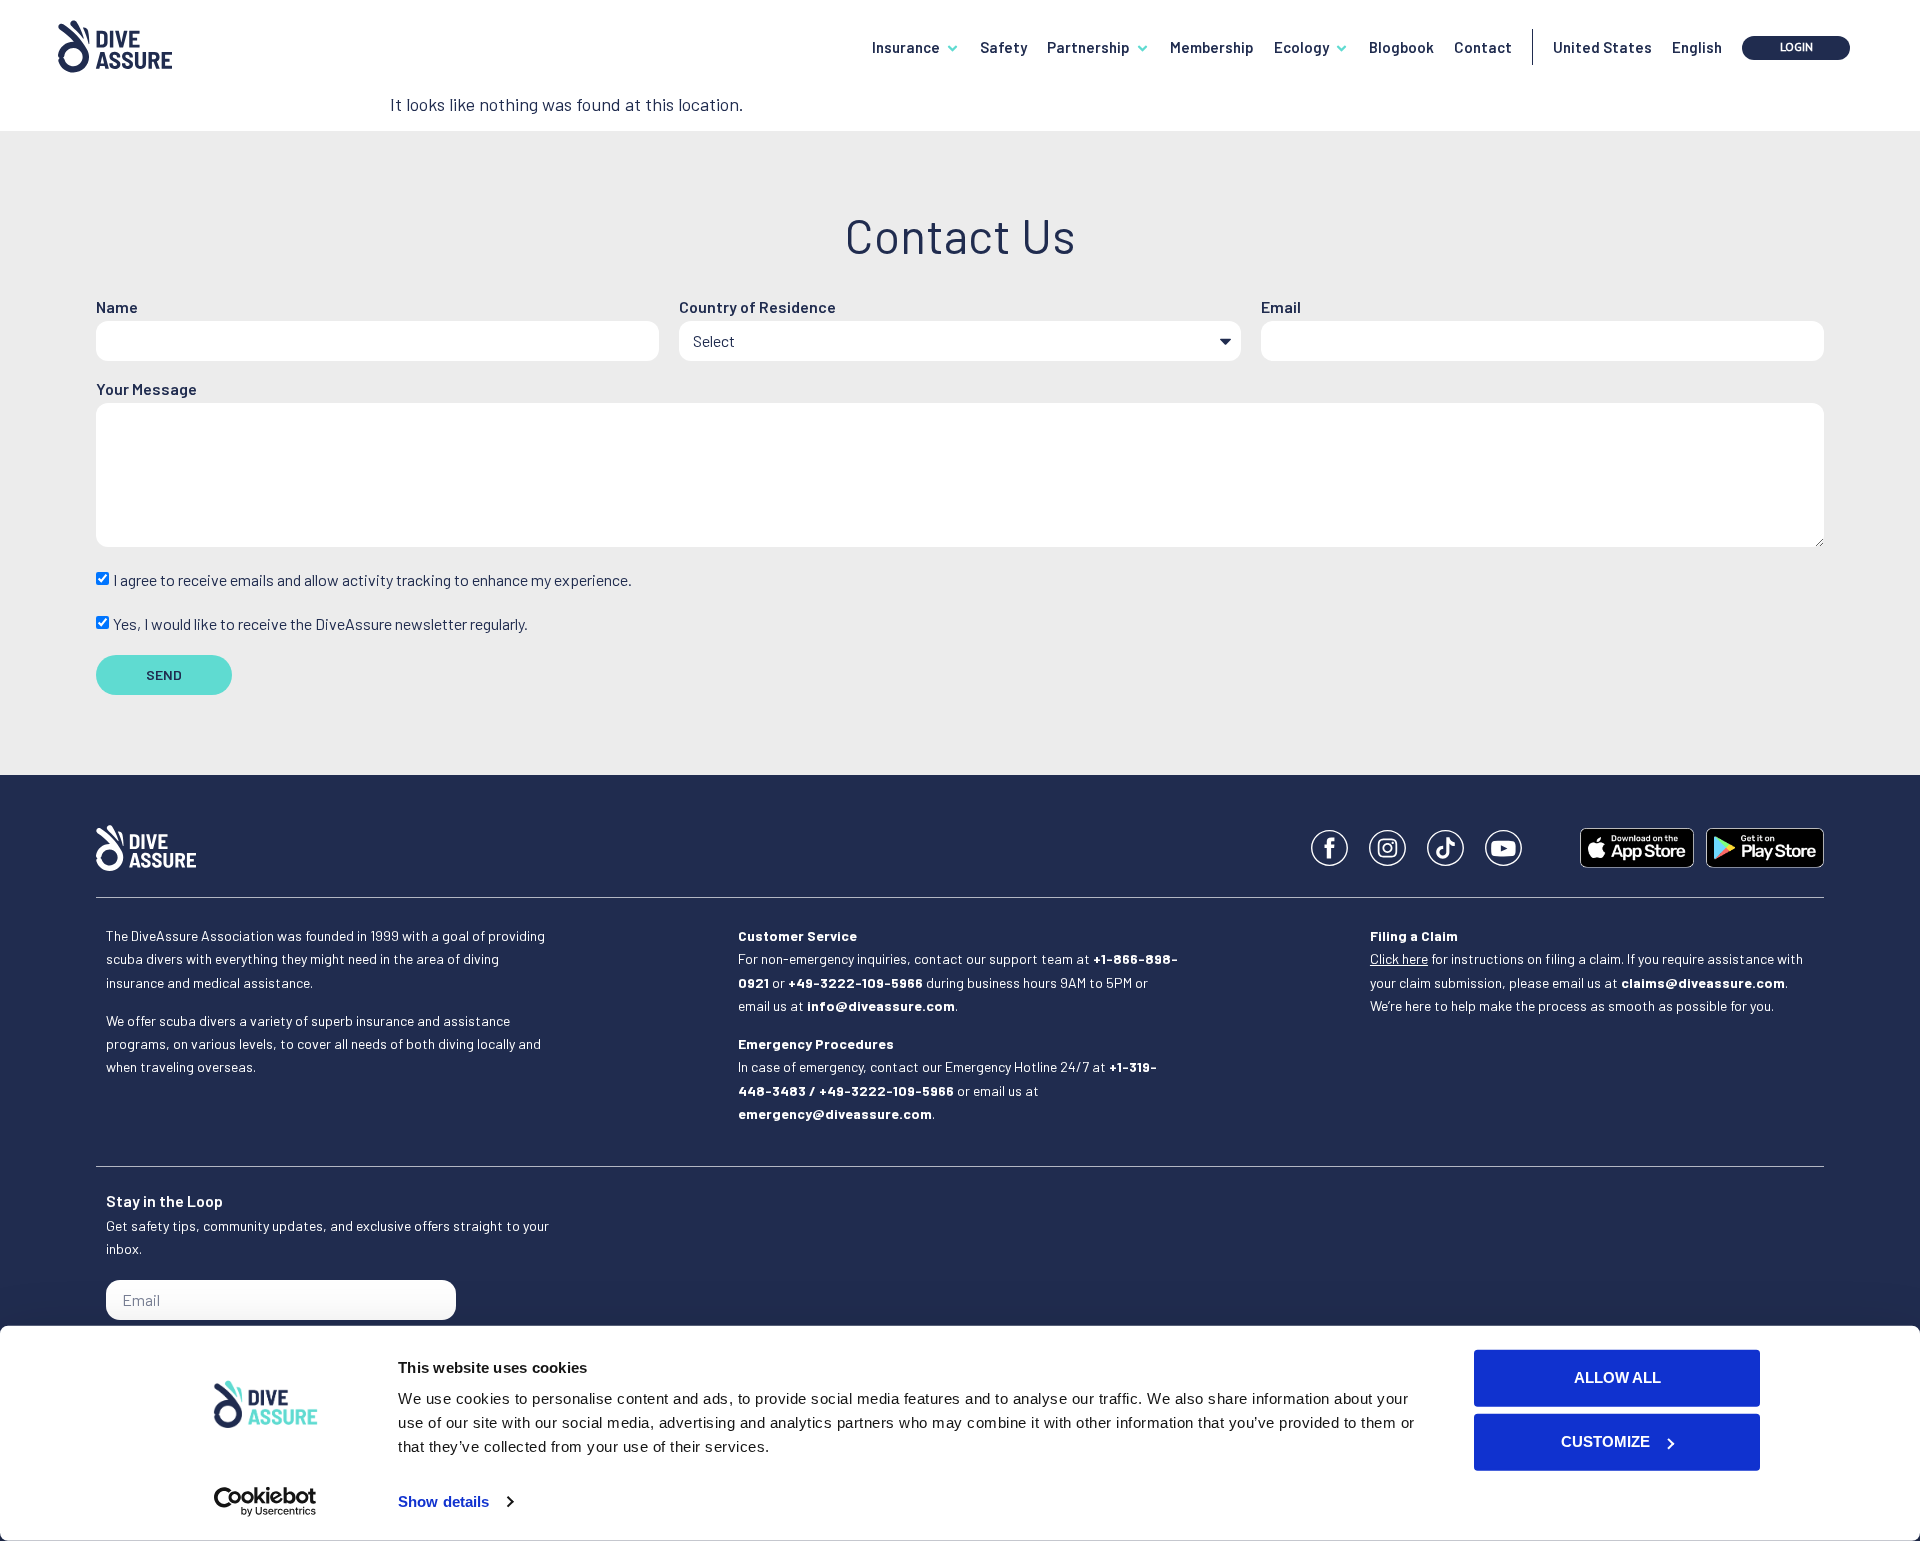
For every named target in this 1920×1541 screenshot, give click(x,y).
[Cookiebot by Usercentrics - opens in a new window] (265, 1502)
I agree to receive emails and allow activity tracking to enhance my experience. (372, 580)
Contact (1483, 47)
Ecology (1301, 47)
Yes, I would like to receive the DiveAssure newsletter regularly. (320, 623)
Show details (443, 1501)
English (1697, 47)
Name (117, 307)
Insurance (906, 47)
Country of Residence (757, 307)
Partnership (1088, 47)
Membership (1212, 47)
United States (1602, 47)
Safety (1003, 47)
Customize (1605, 1441)
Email (1281, 307)
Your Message (146, 389)
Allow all (1617, 1377)
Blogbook (1401, 47)
